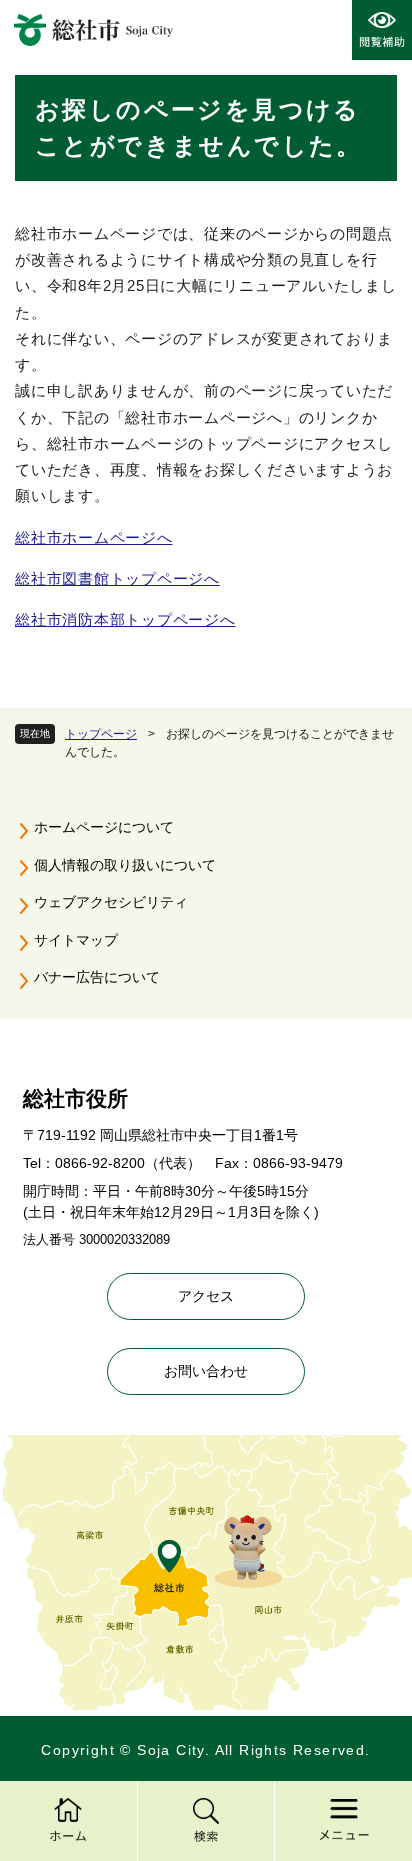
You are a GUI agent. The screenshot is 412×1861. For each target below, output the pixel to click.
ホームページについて (104, 827)
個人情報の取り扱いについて (125, 865)
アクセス (206, 1296)
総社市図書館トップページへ (117, 578)
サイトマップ (76, 940)
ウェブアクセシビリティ (111, 902)
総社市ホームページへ (94, 537)
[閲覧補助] (382, 30)
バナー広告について (97, 977)
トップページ (101, 734)
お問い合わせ (206, 1371)
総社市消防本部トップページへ (125, 619)
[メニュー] (343, 1821)
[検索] (206, 1821)
